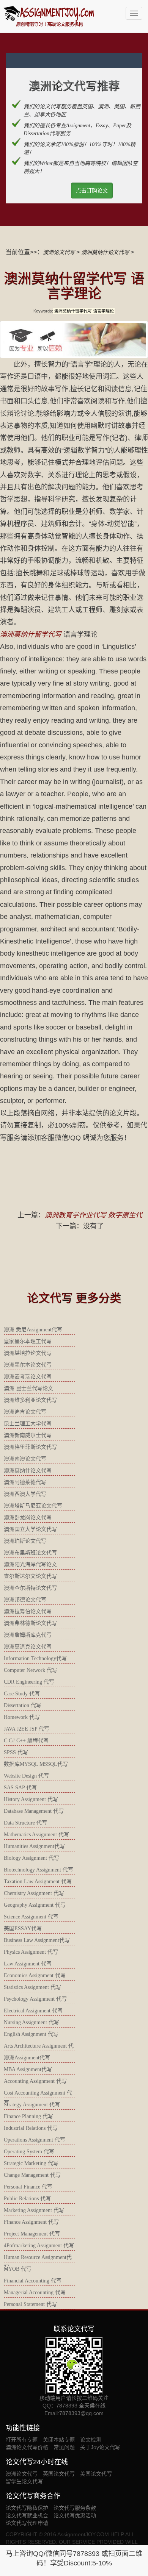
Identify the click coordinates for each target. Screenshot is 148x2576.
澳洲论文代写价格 (27, 2447)
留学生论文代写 (24, 2481)
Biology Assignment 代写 (31, 1858)
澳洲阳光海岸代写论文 (30, 1565)
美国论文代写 (96, 2474)
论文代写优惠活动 (75, 2515)
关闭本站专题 (59, 2440)
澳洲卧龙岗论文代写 (28, 1518)
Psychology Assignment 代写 (35, 1999)
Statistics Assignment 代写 (32, 1987)
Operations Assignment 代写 (35, 2140)
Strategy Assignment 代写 (32, 2105)
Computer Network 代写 (31, 1670)
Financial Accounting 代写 (33, 2281)
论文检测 (91, 2440)
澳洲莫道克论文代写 (28, 1647)
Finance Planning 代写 (28, 2116)
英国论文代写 (59, 2474)
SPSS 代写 (16, 1752)
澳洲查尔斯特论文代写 (30, 1588)
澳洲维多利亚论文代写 (30, 1400)
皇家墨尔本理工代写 (28, 1341)
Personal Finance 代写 (28, 2187)
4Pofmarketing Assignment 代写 (39, 2246)
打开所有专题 (22, 2440)
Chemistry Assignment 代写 (34, 1893)
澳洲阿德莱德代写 (25, 1482)
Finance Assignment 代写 (31, 2222)
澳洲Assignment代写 (27, 2058)
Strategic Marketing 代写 (31, 2163)
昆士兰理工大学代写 (28, 1424)
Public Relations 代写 (27, 2199)
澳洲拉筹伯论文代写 (28, 1611)
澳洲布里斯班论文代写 (30, 1553)
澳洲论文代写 (59, 252)
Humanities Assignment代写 (34, 1846)
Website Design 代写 (26, 1776)
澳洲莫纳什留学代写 (31, 634)
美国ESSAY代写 (23, 1928)
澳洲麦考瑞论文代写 (28, 1377)
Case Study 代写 (22, 1694)
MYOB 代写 (18, 2269)
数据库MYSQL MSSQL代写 (36, 1764)
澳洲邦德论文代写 (25, 1600)
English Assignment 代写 (31, 2034)
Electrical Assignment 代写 (33, 2011)
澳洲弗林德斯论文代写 (30, 1623)
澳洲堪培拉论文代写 (28, 1353)
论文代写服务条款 (75, 2508)
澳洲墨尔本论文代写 (28, 1365)
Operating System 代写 (29, 2152)
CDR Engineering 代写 (29, 1682)
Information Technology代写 (35, 1658)
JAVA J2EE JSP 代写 (27, 1729)
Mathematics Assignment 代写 (36, 1835)
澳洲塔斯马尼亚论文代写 (33, 1506)
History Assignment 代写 (31, 1799)
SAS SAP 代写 (20, 1788)
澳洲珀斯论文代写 (25, 1541)
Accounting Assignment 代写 (35, 2081)
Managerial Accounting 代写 (35, 2292)
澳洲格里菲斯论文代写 (30, 1447)
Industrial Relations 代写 (31, 2128)
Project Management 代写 (32, 2234)
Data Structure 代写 (25, 1823)
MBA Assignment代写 (28, 2069)
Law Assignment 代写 (28, 1964)
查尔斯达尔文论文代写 (30, 1576)
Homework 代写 (22, 1717)
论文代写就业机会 (27, 2515)
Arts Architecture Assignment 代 (39, 2046)
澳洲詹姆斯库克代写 (28, 1635)
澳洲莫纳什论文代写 (105, 252)
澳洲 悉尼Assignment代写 (33, 1330)
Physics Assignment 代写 (31, 1952)
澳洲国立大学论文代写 (30, 1529)
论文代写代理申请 (27, 2523)
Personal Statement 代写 (30, 2304)
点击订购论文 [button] (92, 191)
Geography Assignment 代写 (35, 1905)
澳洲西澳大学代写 (25, 1494)
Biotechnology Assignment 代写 (39, 1870)
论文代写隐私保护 (27, 2508)
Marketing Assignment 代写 (34, 2210)
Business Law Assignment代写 (37, 1940)
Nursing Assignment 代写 (31, 2022)
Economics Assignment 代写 (35, 1975)
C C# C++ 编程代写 (26, 1741)
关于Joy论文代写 (100, 2447)
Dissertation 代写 (23, 1705)
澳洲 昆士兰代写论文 (28, 1388)
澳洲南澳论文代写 (25, 1459)
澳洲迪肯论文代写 (25, 1412)
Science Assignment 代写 (31, 1917)
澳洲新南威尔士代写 (28, 1435)
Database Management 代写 (34, 1811)
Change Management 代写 (32, 2175)
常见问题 (64, 2447)
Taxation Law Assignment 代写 (38, 1882)
